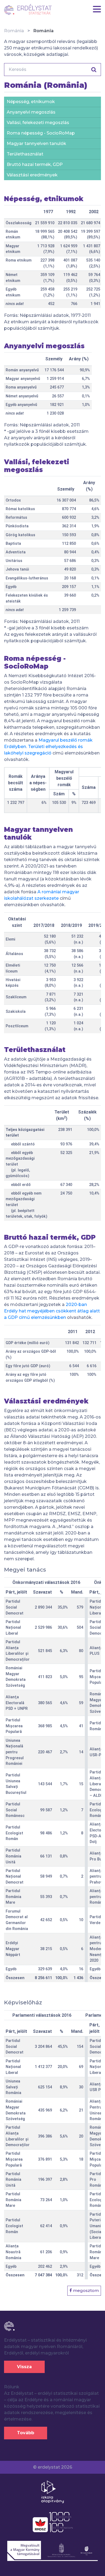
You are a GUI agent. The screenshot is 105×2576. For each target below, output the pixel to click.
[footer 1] (52, 2491)
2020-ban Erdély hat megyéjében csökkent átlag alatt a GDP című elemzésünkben (52, 1311)
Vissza (24, 2367)
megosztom (85, 2290)
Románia (14, 31)
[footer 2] (53, 2522)
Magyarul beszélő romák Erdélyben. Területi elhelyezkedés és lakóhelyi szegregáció (48, 747)
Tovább (26, 2433)
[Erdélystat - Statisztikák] (28, 9)
